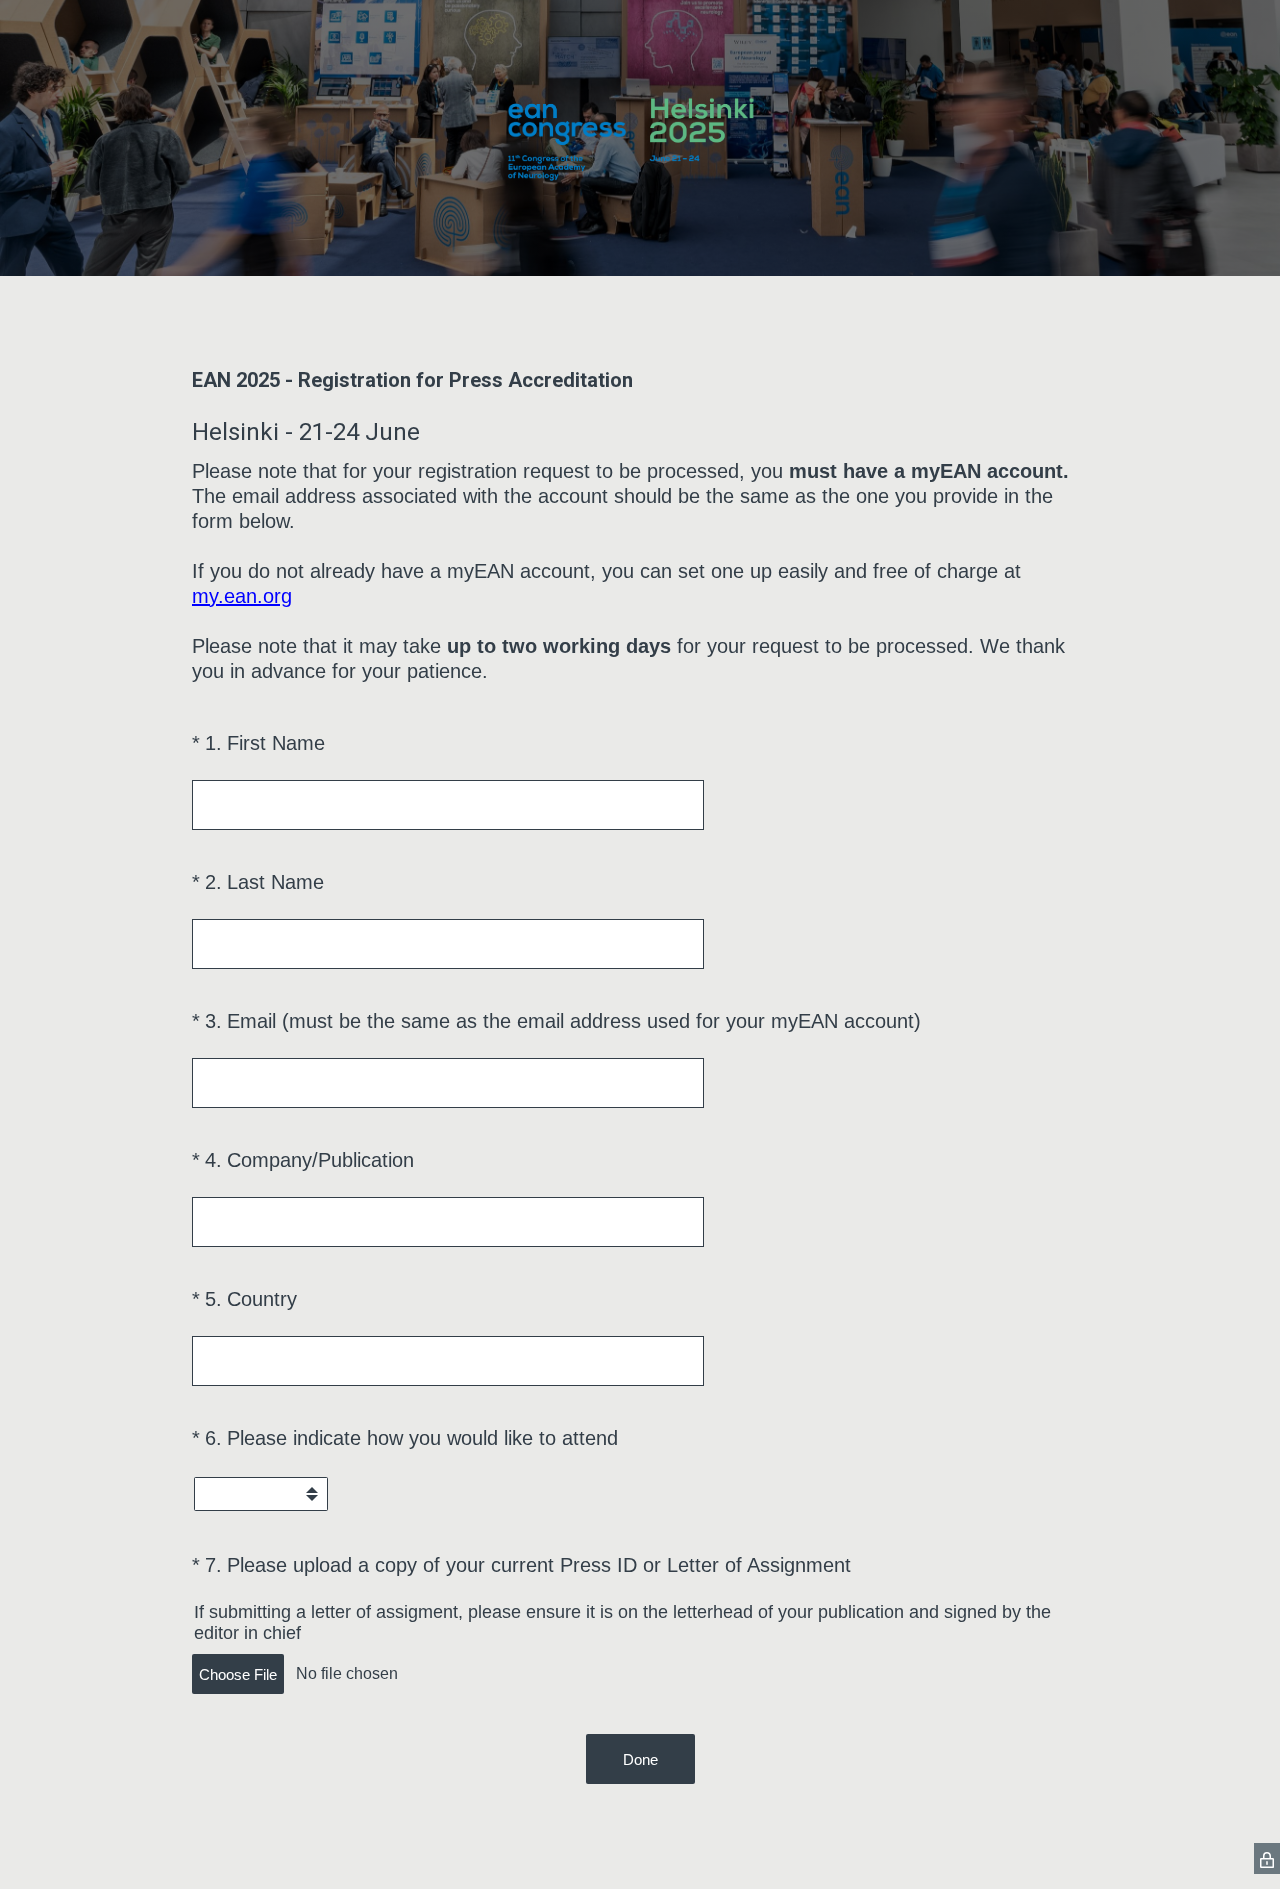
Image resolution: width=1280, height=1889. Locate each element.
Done (640, 1759)
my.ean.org (242, 596)
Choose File (238, 1674)
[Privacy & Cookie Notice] (1267, 1858)
